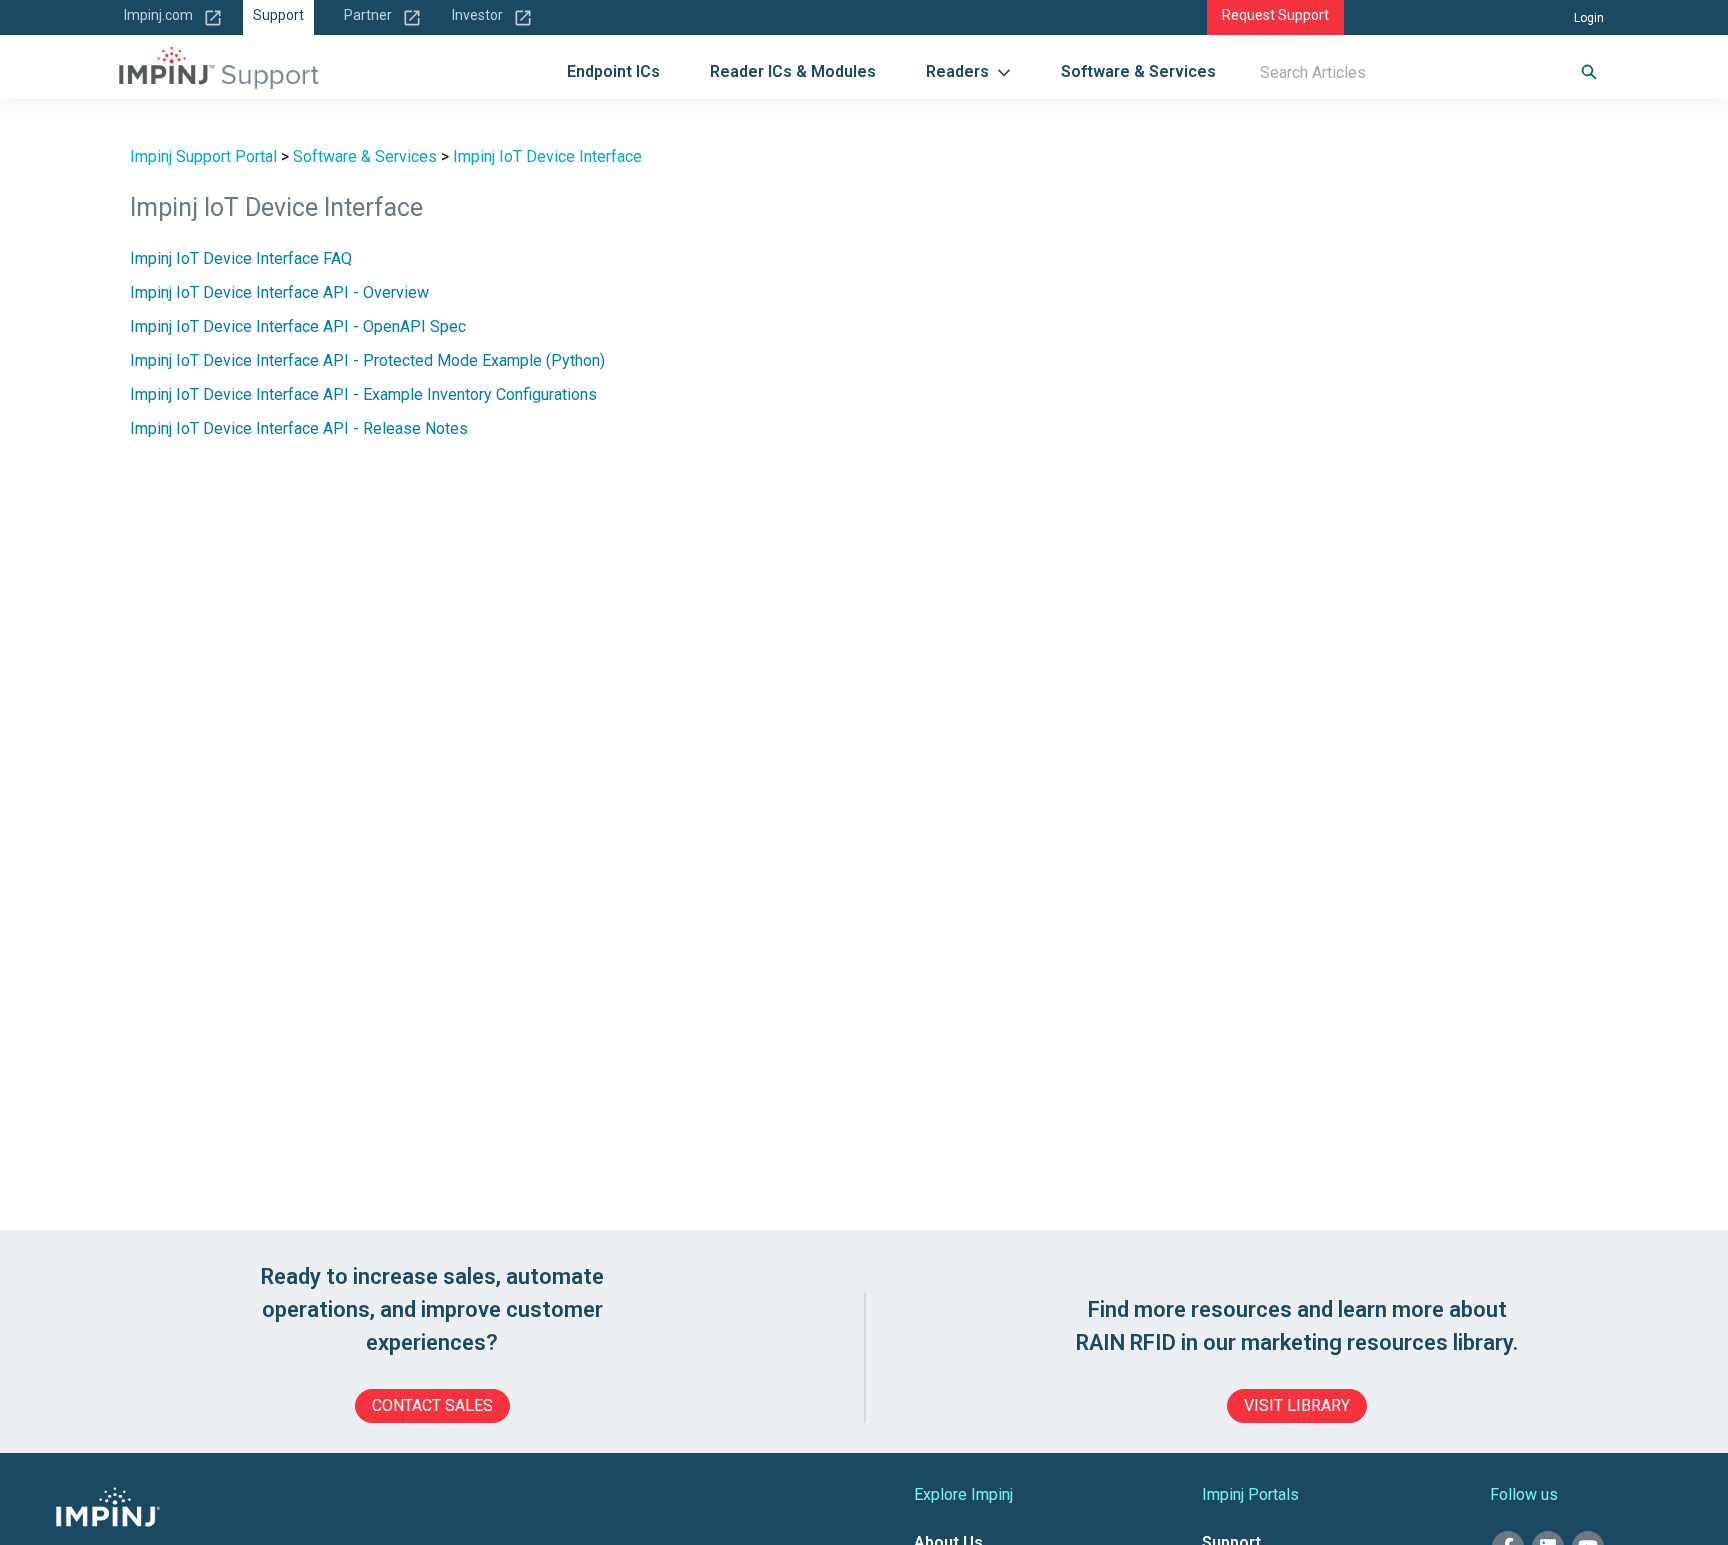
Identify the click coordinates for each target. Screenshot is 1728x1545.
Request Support (1275, 15)
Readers (957, 71)
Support (278, 15)
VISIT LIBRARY (1297, 1405)
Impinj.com (158, 15)
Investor (477, 15)
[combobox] (1398, 72)
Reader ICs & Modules (793, 71)
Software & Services (1138, 71)
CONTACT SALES (432, 1405)
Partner (368, 15)
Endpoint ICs (613, 71)
